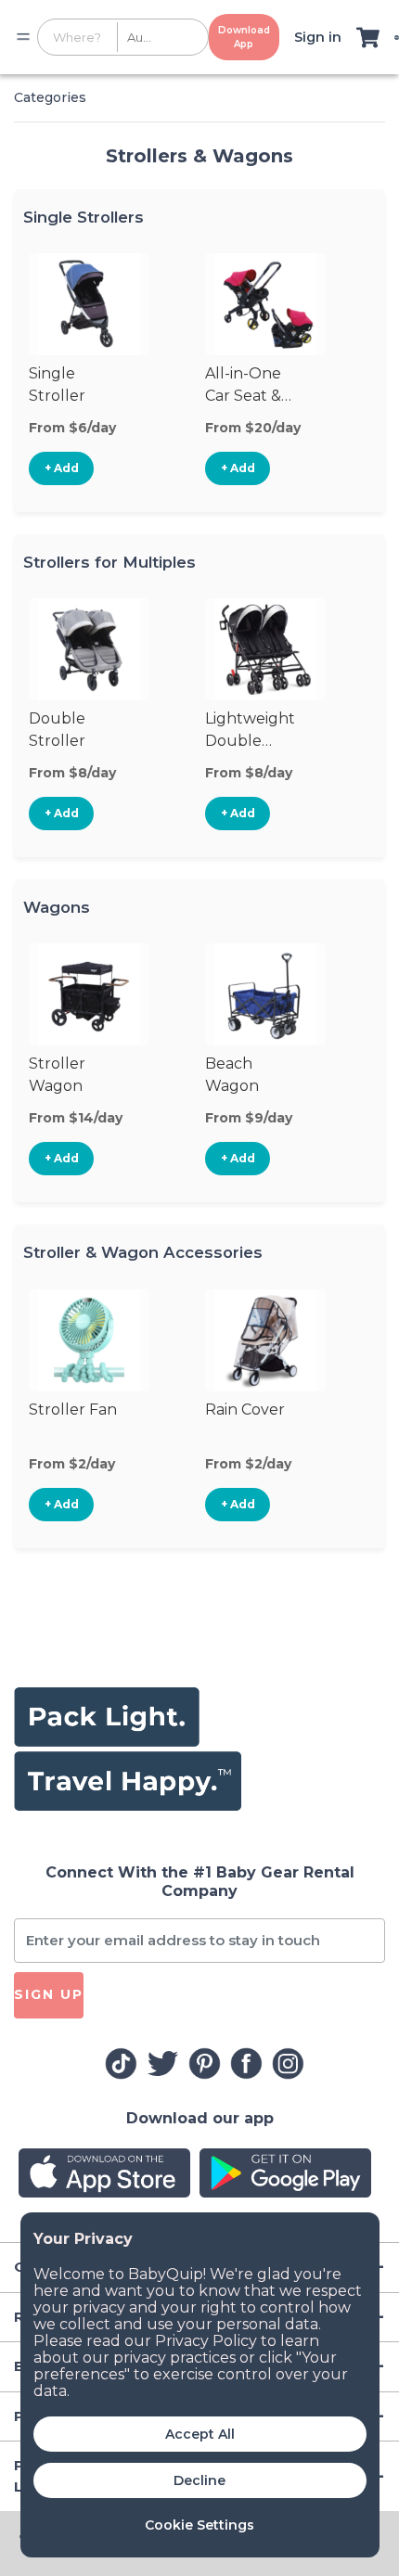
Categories (50, 97)
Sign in (318, 37)
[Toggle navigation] (23, 37)
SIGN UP (49, 1994)
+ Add (62, 468)
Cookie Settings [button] (199, 2525)
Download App (244, 37)
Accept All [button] (200, 2434)
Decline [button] (199, 2480)
